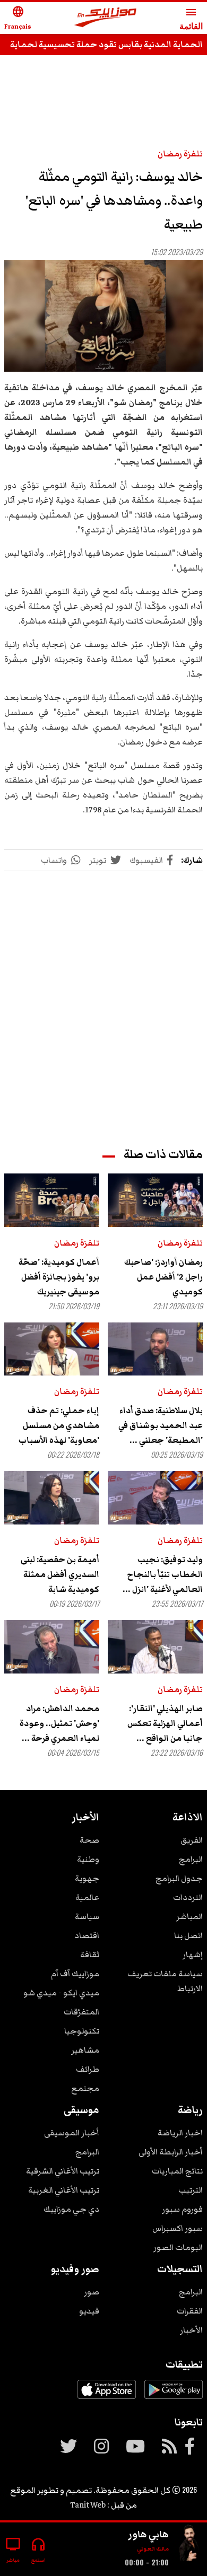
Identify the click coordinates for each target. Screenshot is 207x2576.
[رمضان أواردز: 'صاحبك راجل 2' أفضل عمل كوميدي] (155, 1200)
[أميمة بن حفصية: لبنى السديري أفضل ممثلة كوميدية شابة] (52, 1498)
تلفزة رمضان (180, 154)
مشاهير (85, 2050)
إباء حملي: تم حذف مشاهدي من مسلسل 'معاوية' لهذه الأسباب (59, 1425)
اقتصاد (87, 1935)
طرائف (88, 2069)
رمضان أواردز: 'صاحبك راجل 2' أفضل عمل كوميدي (163, 1277)
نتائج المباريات (177, 2171)
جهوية (87, 1878)
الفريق (192, 1840)
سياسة (87, 1916)
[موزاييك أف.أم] (106, 18)
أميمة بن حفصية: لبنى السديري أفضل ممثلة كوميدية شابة (60, 1574)
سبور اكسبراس (178, 2228)
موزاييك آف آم (75, 1974)
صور (92, 2292)
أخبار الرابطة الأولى (171, 2152)
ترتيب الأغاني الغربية (64, 2190)
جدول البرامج (179, 1878)
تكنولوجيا (82, 2031)
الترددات (188, 1897)
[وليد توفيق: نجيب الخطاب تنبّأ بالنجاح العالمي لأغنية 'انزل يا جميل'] (155, 1498)
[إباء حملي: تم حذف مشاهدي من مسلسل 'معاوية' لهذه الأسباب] (52, 1349)
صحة (89, 1840)
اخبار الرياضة (180, 2133)
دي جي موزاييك (71, 2209)
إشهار (193, 1955)
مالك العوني (153, 2549)
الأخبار (191, 2330)
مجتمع (85, 2088)
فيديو (89, 2311)
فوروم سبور (182, 2209)
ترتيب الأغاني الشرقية (63, 2171)
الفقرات (190, 2311)
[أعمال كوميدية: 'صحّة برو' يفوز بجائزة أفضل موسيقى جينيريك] (52, 1200)
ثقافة (90, 1955)
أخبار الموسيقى (72, 2133)
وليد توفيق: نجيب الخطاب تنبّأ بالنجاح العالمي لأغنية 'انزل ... (163, 1574)
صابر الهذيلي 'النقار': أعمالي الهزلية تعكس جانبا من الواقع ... (165, 1723)
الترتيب (191, 2190)
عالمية (87, 1897)
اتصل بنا (188, 1935)
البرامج (191, 1859)
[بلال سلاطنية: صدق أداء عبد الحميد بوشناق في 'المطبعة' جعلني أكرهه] (155, 1349)
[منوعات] (190, 2545)
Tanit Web (88, 2505)
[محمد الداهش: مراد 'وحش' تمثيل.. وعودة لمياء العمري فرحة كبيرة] (52, 1647)
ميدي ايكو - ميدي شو (61, 1993)
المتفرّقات (81, 2012)
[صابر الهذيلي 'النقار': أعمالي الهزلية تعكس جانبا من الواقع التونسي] (155, 1647)
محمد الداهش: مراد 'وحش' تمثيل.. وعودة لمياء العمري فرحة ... (59, 1723)
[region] (103, 999)
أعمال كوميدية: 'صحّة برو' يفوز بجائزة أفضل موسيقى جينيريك (59, 1277)
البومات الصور (178, 2247)
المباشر (189, 1916)
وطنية (88, 1859)
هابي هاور (148, 2534)
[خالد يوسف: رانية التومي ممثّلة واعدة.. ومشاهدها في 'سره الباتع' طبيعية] (103, 316)
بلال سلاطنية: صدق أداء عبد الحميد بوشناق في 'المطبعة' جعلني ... (161, 1425)
